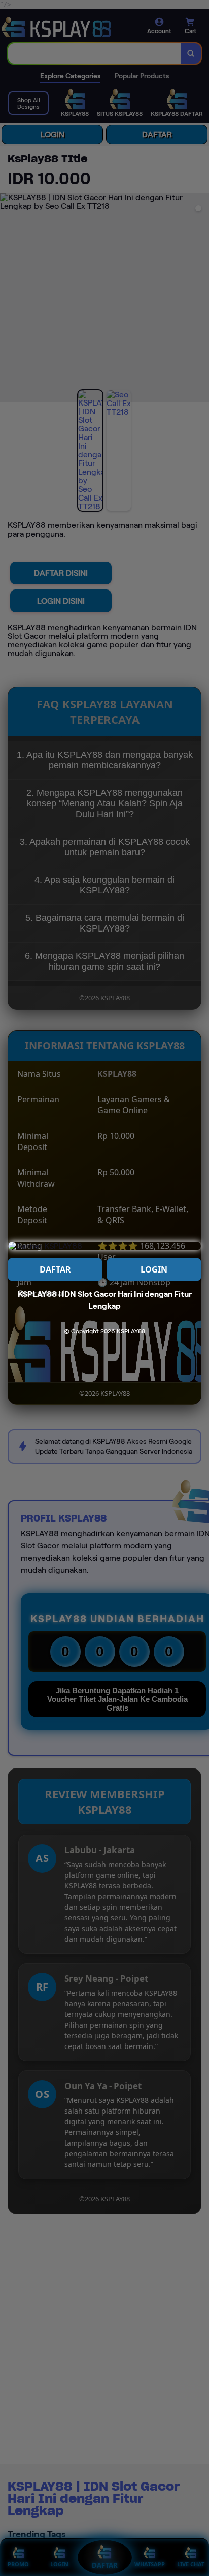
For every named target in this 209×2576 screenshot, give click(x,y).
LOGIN (154, 1269)
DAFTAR (55, 1269)
